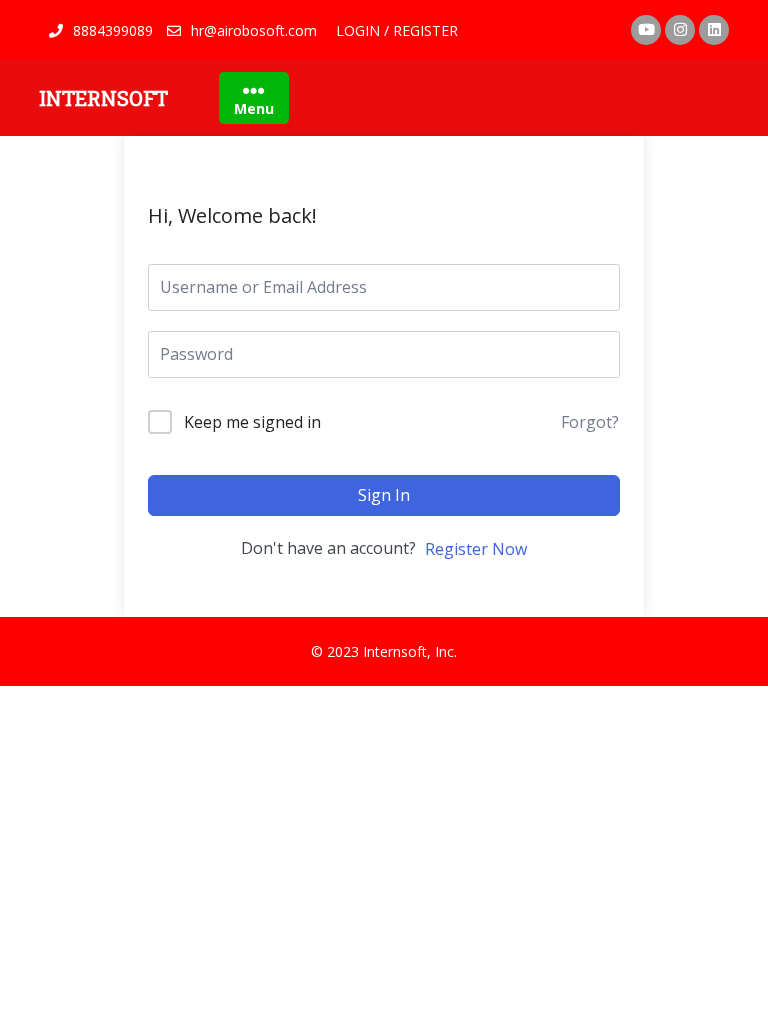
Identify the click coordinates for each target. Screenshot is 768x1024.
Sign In (384, 495)
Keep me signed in (252, 422)
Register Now (476, 549)
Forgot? (590, 422)
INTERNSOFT (103, 98)
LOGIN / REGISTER (397, 30)
